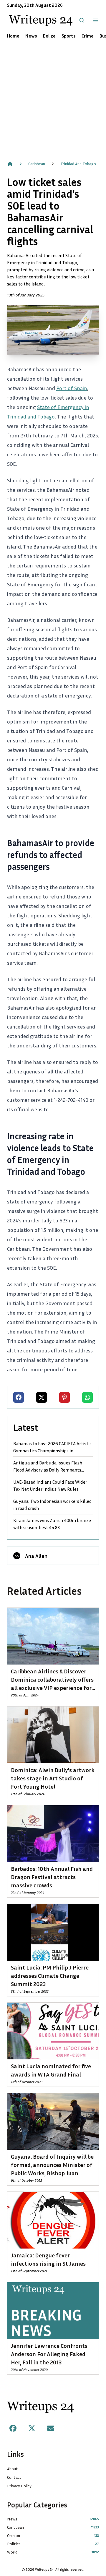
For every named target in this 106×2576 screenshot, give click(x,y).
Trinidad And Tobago (78, 164)
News (31, 36)
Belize (49, 36)
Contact (14, 2477)
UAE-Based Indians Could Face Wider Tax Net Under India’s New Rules (50, 1485)
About (13, 2469)
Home (13, 36)
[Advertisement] (53, 98)
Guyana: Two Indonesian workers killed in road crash (53, 1505)
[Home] (10, 164)
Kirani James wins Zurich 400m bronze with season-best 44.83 (52, 1524)
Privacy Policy (19, 2486)
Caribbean (37, 164)
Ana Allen (36, 1556)
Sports (69, 36)
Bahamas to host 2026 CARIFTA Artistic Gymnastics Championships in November (52, 1447)
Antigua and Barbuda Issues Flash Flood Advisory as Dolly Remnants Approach (48, 1467)
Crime (88, 36)
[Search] (82, 20)
